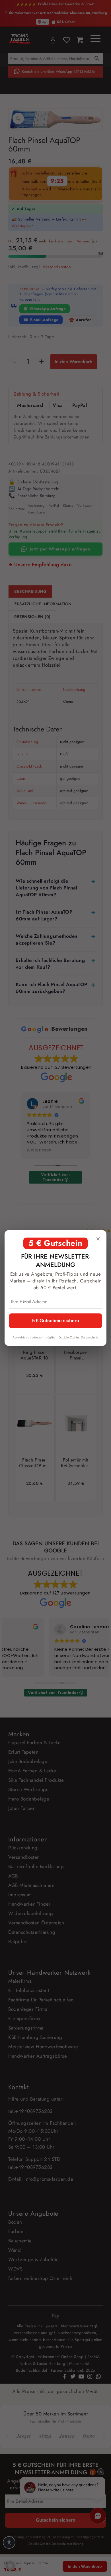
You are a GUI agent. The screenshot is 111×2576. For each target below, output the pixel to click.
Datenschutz (90, 1337)
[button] (10, 2566)
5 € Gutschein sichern (56, 1321)
